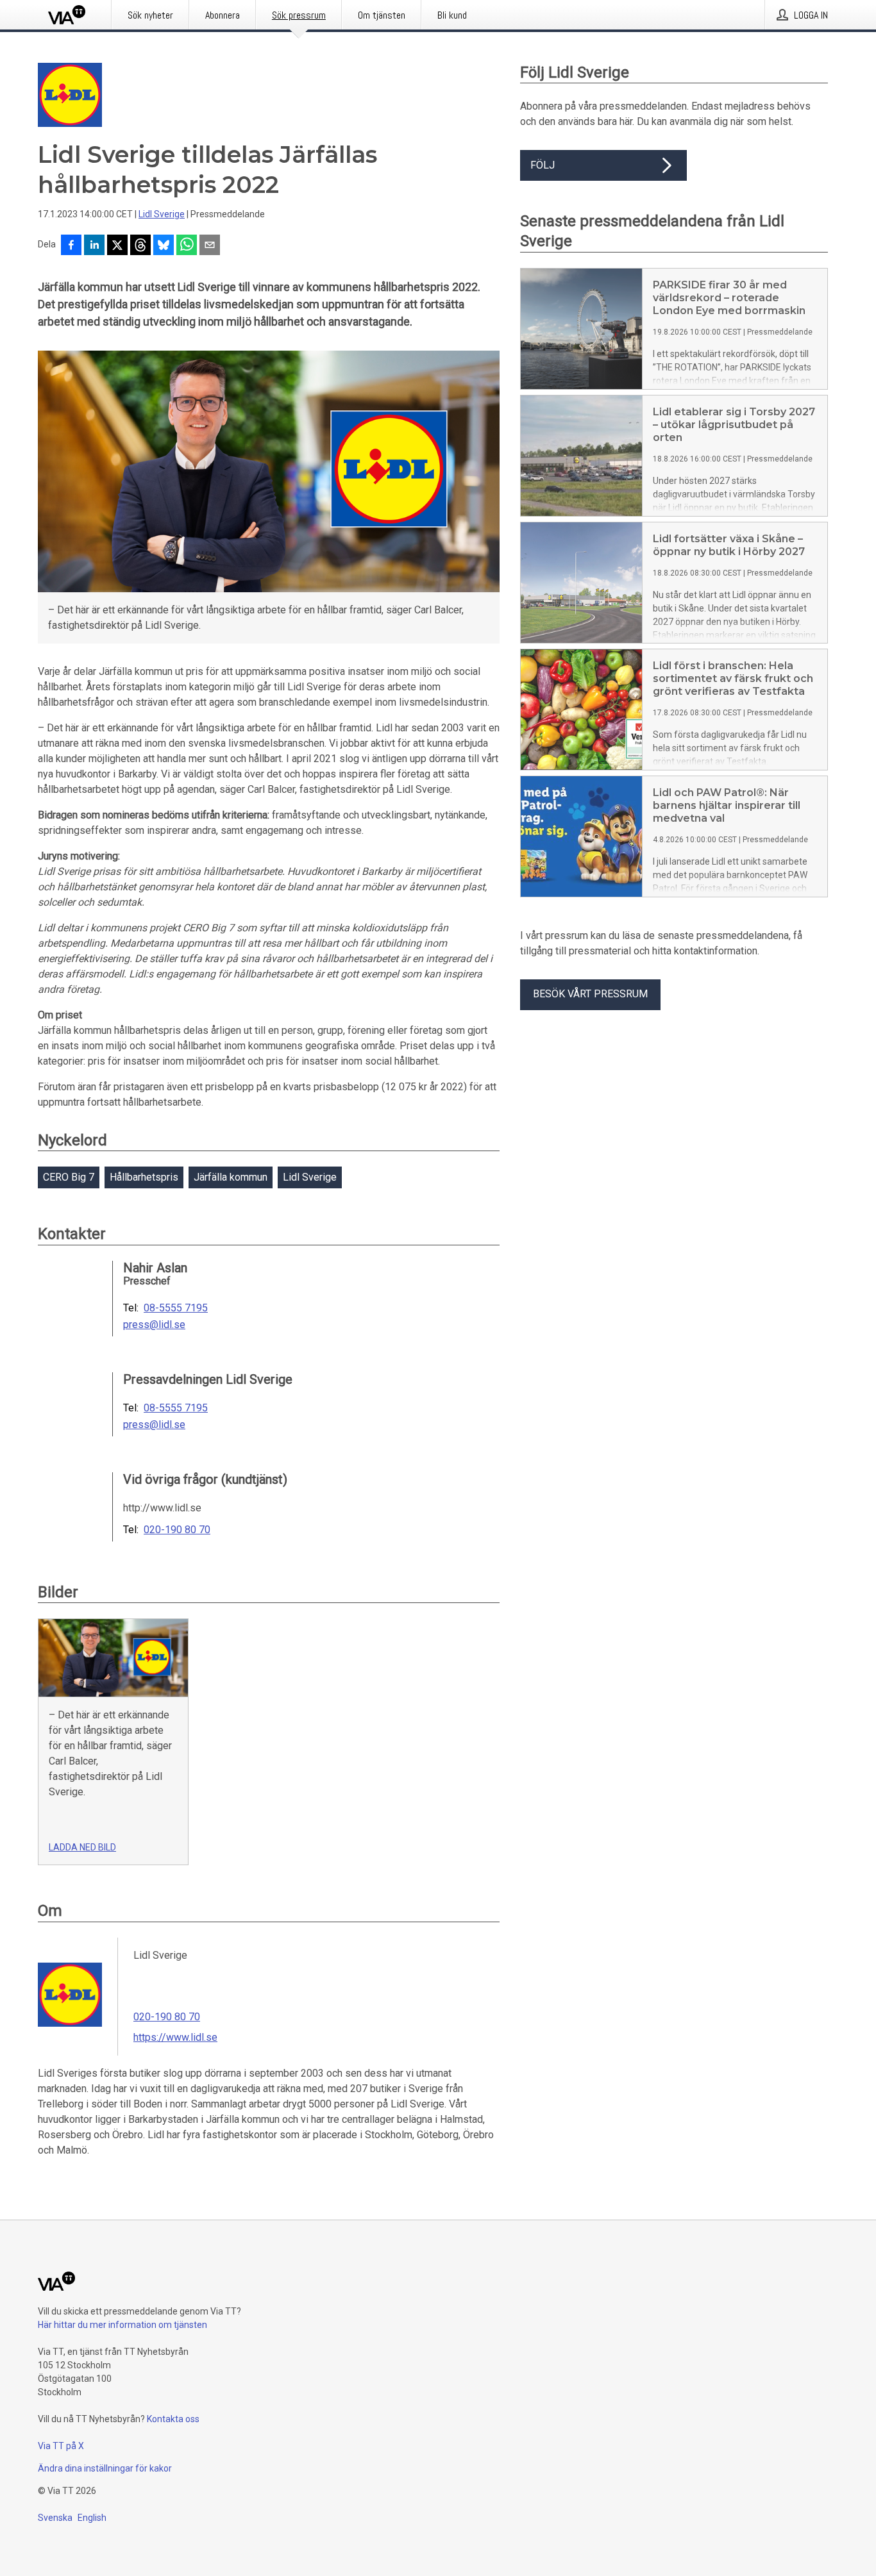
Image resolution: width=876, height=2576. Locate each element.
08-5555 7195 (176, 1308)
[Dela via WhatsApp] (187, 246)
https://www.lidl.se (175, 2037)
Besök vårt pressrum (590, 994)
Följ (543, 165)
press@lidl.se (154, 1325)
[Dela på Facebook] (71, 246)
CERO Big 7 (69, 1177)
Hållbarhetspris (144, 1177)
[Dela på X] (117, 246)
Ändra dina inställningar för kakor (105, 2468)
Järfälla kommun (231, 1177)
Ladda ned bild (82, 1847)
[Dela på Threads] (140, 246)
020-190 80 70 (177, 1530)
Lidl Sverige (162, 214)
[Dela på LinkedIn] (94, 246)
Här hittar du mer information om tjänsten (122, 2325)
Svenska (55, 2518)
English (92, 2518)
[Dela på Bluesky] (164, 246)
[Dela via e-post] (210, 246)
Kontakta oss (173, 2419)
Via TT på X (61, 2446)
